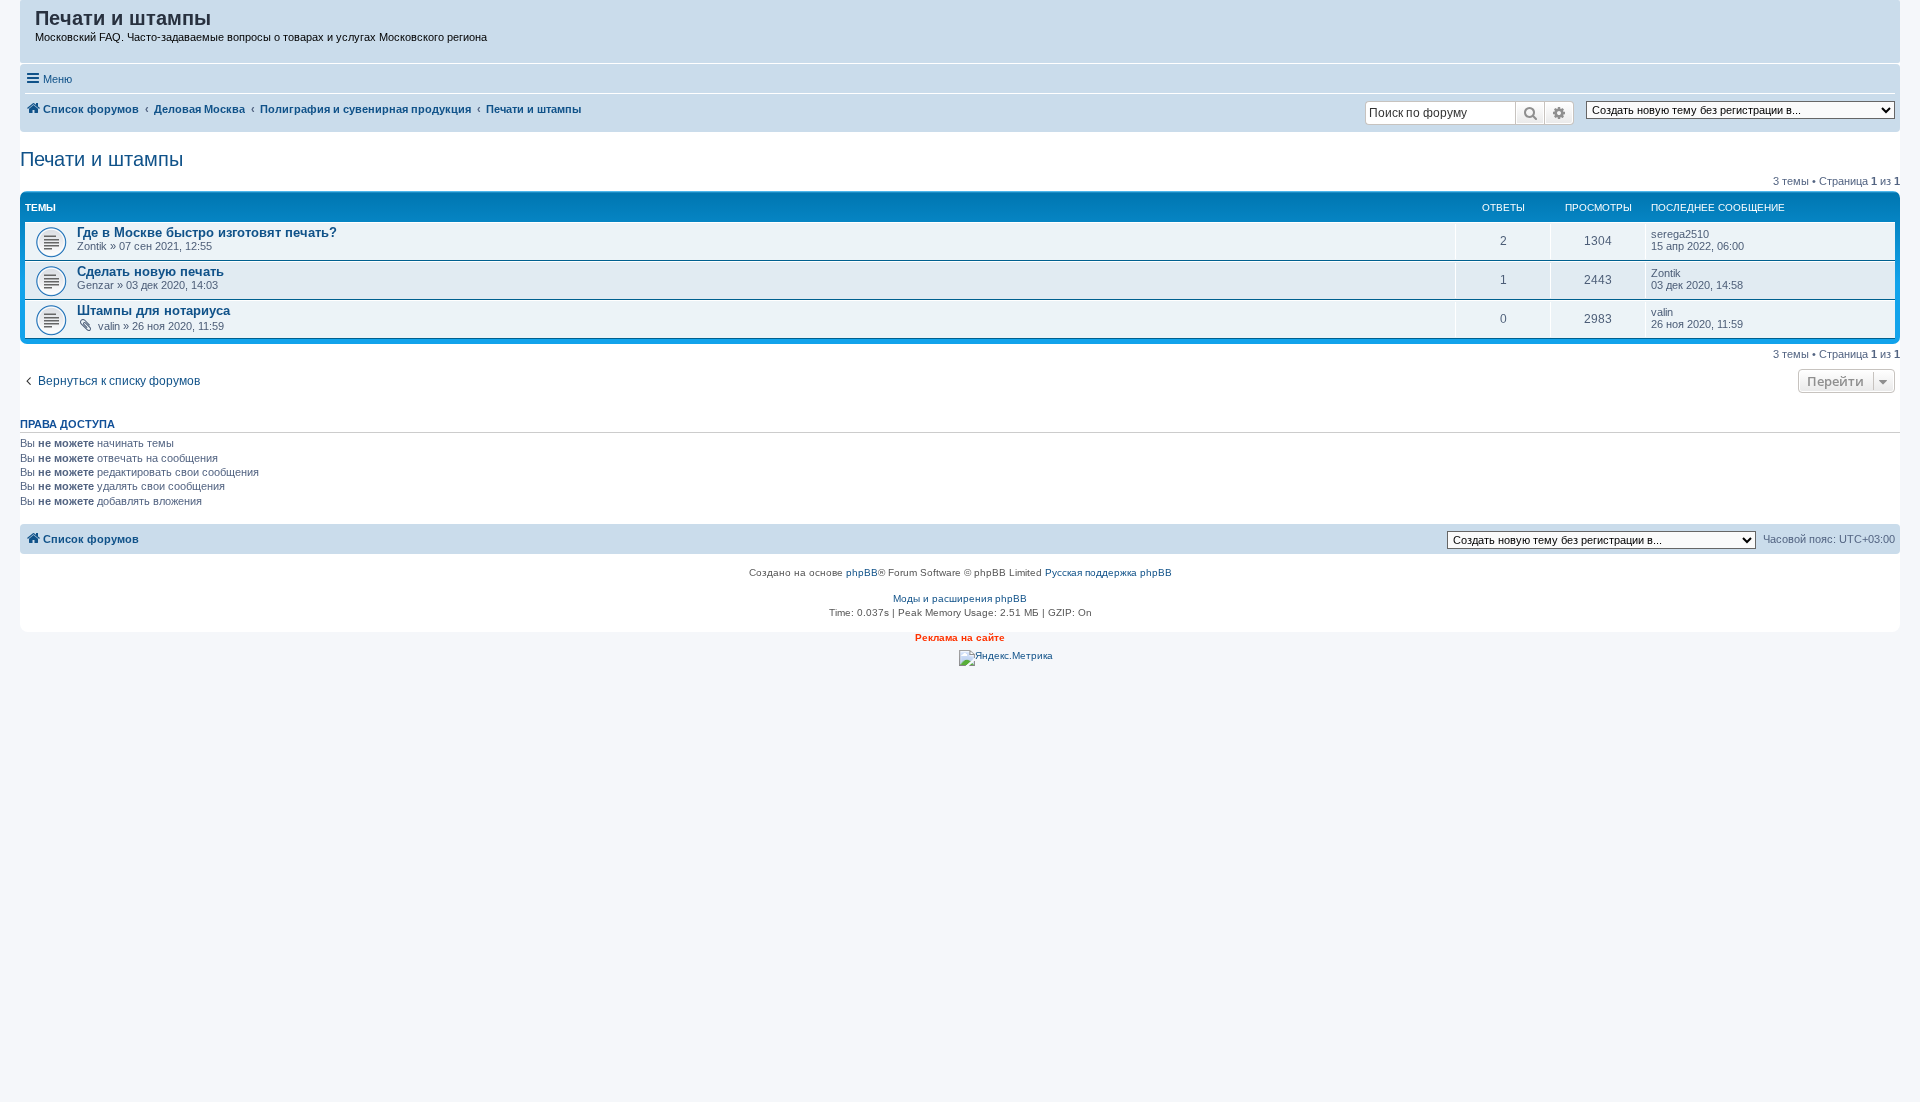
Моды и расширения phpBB (960, 598)
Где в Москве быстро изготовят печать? (207, 232)
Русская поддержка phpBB (1108, 572)
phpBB (862, 572)
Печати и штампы (101, 159)
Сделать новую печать (150, 271)
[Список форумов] (28, 23)
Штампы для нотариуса (153, 310)
